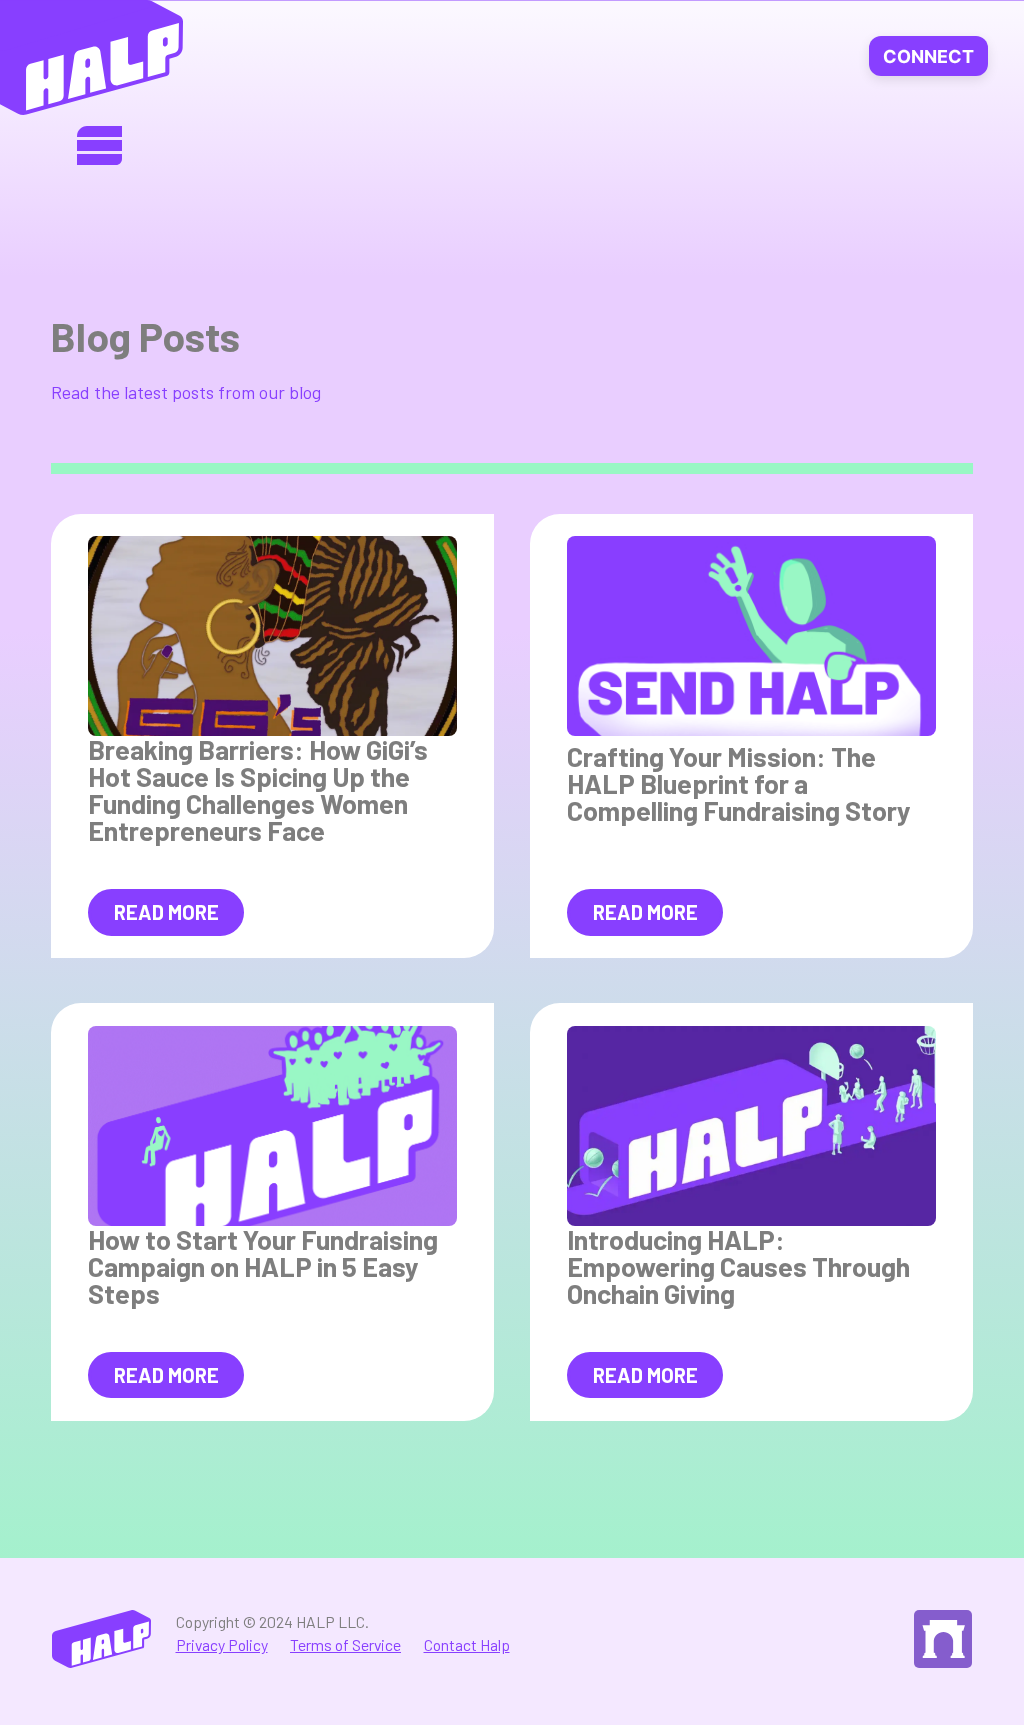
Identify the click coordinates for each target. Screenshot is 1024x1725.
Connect (928, 56)
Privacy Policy (222, 1644)
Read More (166, 912)
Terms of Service (345, 1644)
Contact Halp (467, 1644)
